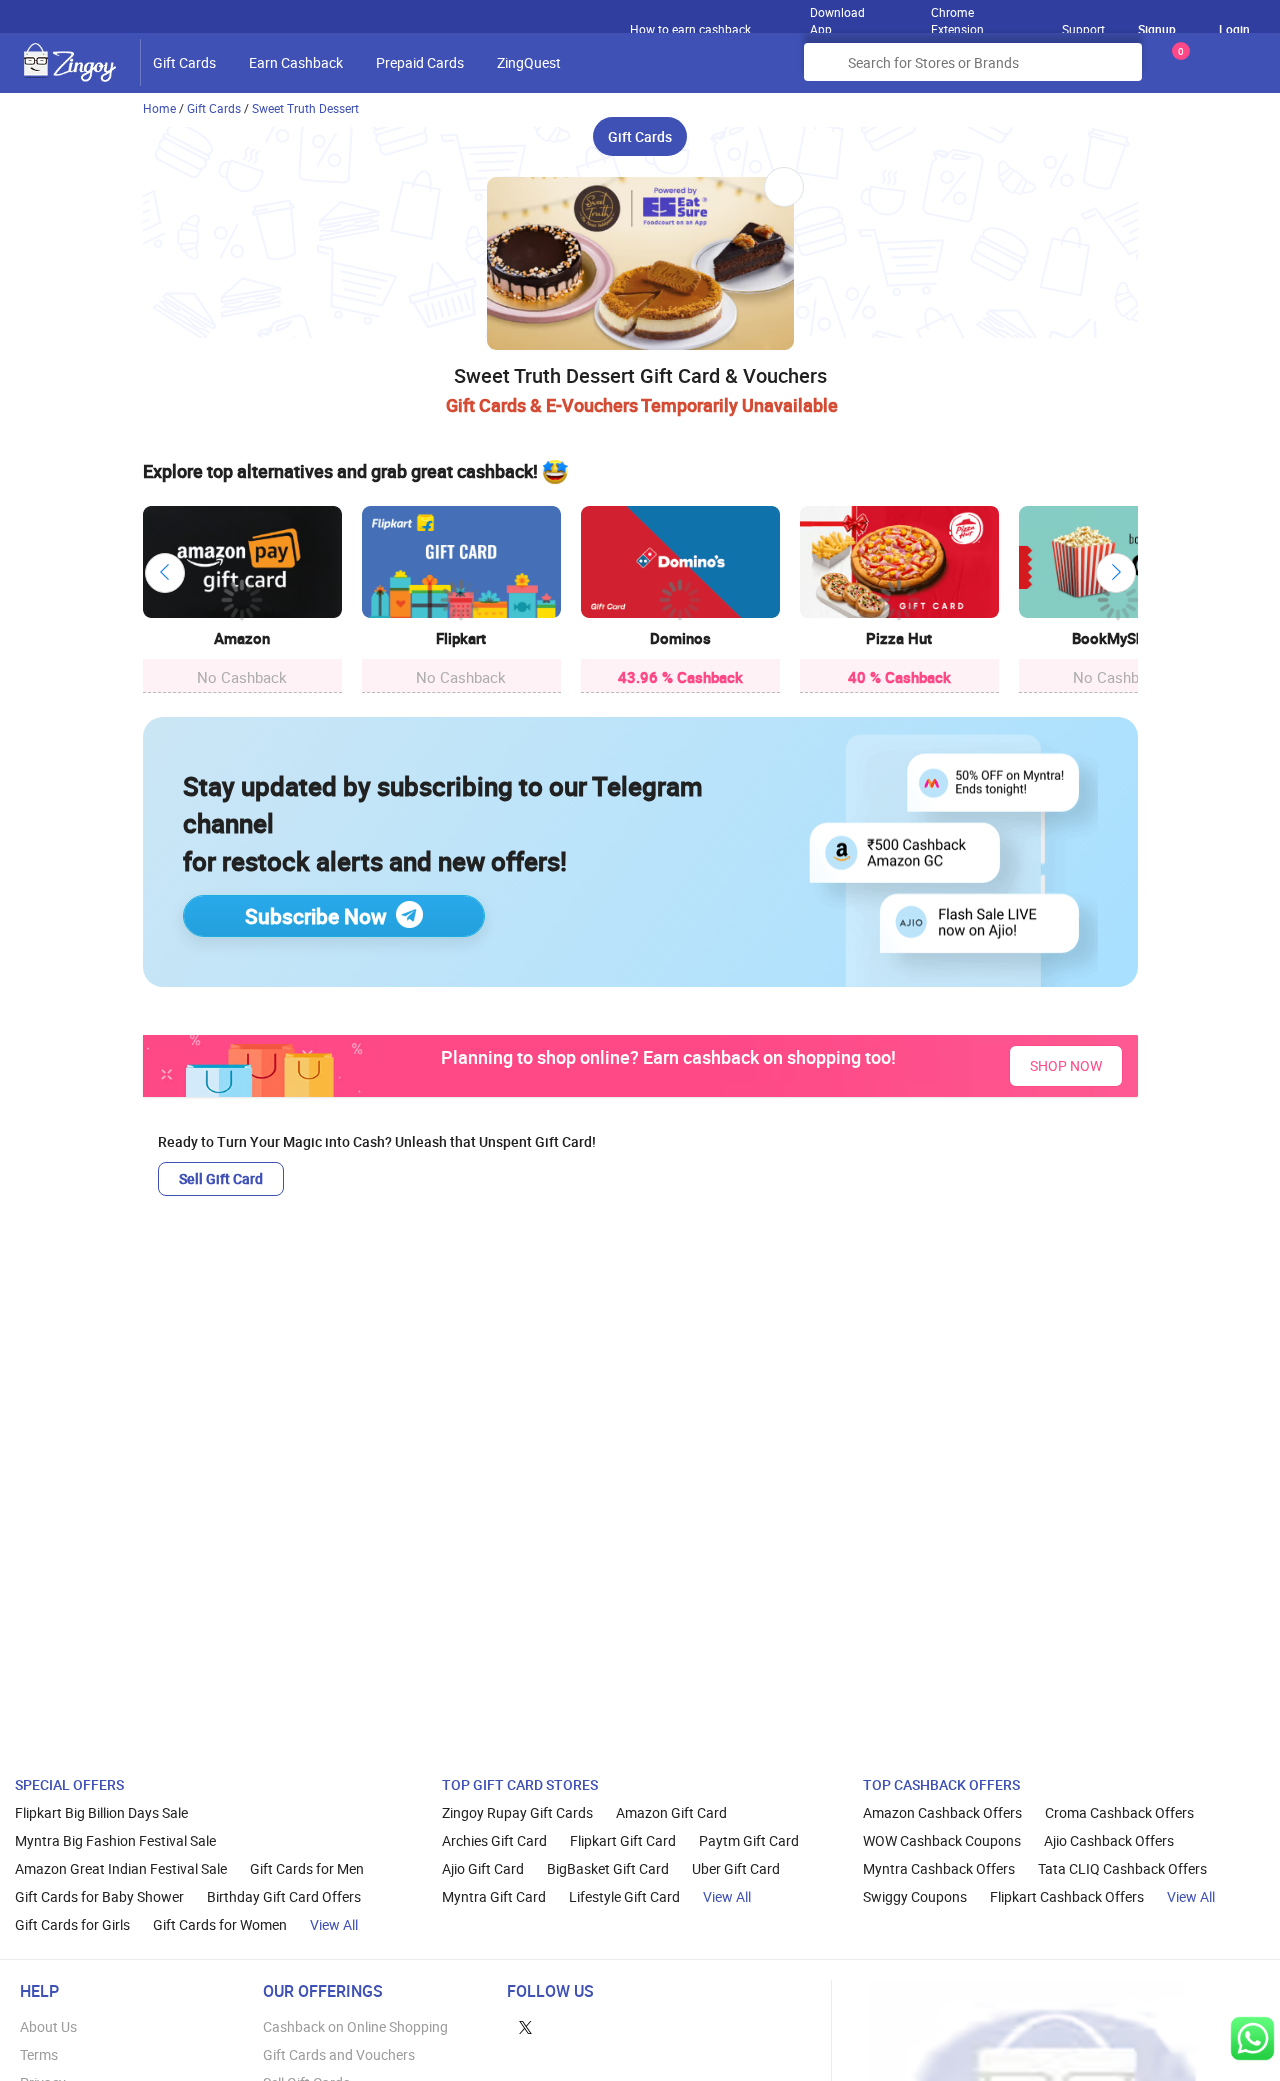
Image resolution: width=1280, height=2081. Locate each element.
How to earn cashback (692, 29)
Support (1083, 29)
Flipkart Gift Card (623, 1840)
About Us (48, 2026)
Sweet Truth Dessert (305, 108)
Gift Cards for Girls (72, 1924)
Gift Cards (184, 62)
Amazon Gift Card (671, 1812)
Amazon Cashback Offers (942, 1812)
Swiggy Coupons (915, 1896)
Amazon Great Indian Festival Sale (121, 1868)
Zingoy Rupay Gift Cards (517, 1812)
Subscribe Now (316, 916)
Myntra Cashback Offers (939, 1868)
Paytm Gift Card (749, 1840)
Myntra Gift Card (494, 1896)
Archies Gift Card (494, 1840)
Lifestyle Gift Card (624, 1896)
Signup (1157, 29)
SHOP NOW (1066, 1065)
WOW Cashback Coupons (942, 1840)
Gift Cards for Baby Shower (99, 1896)
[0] (1177, 69)
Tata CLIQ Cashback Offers (1122, 1868)
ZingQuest (529, 62)
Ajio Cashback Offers (1109, 1840)
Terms (39, 2054)
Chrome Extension (957, 16)
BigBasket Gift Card (608, 1868)
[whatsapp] (1252, 2038)
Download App (837, 16)
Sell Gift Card (221, 1178)
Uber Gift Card (736, 1868)
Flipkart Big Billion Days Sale (101, 1812)
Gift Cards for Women (220, 1924)
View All (334, 1924)
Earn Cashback (296, 62)
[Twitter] (525, 2026)
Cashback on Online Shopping (355, 2026)
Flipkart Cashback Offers (1067, 1896)
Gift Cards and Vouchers (339, 2054)
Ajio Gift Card (483, 1868)
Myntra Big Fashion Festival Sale (115, 1840)
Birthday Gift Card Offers (284, 1896)
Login (1234, 29)
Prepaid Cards (420, 62)
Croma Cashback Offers (1119, 1812)
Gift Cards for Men (307, 1868)
